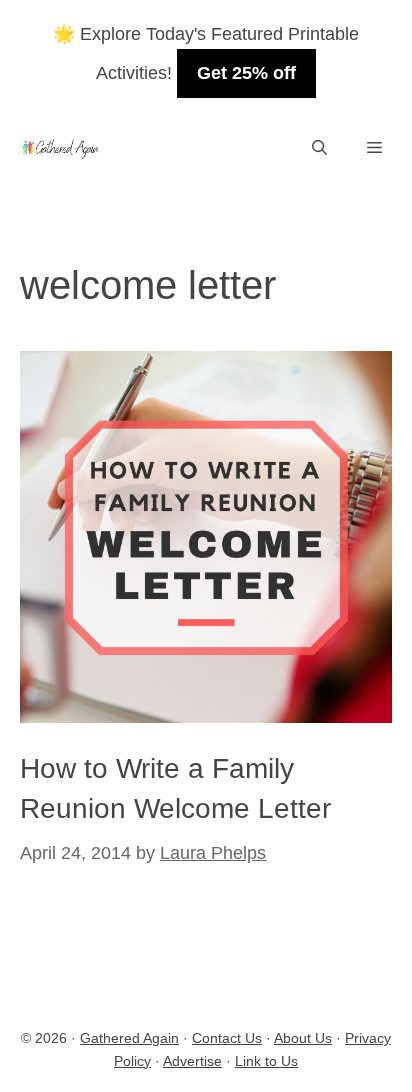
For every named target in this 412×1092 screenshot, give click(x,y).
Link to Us (266, 1061)
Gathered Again (129, 1038)
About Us (303, 1038)
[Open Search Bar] (319, 148)
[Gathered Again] (59, 148)
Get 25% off (246, 73)
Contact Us (227, 1038)
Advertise (192, 1061)
